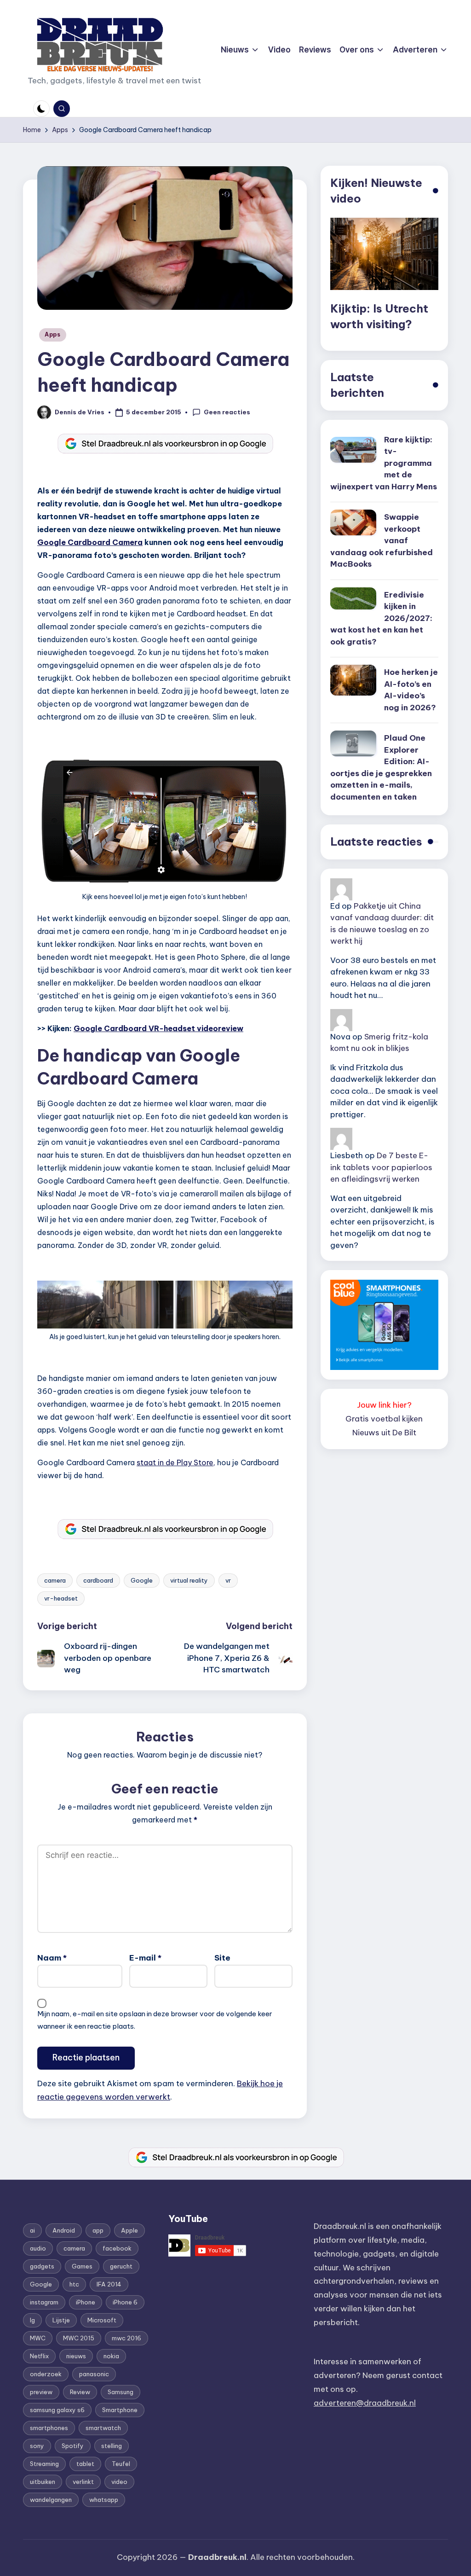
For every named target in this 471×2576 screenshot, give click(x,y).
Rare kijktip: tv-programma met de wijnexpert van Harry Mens (384, 463)
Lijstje (61, 2320)
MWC (38, 2338)
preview (41, 2392)
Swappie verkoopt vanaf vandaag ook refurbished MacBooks (382, 540)
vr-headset (61, 1598)
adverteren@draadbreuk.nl (365, 2403)
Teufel (121, 2464)
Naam (52, 1958)
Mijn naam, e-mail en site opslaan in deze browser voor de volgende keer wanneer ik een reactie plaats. (155, 2020)
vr (228, 1580)
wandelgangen (51, 2500)
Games (82, 2266)
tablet (85, 2464)
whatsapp (104, 2500)
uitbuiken (43, 2482)
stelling (112, 2446)
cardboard (98, 1580)
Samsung (121, 2392)
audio (38, 2248)
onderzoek (46, 2374)
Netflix (39, 2356)
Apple (129, 2230)
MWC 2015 (79, 2338)
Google (142, 1580)
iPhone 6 (125, 2302)
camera (55, 1580)
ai (32, 2230)
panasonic (94, 2374)
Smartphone (120, 2410)
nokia (111, 2356)
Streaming (44, 2464)
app (98, 2230)
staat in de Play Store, (176, 1462)
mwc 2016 (126, 2338)
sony (37, 2446)
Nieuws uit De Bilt (384, 1433)
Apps (53, 334)
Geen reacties (227, 412)
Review (80, 2392)
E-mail (145, 1958)
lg (32, 2320)
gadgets (42, 2266)
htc (74, 2284)
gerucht (121, 2266)
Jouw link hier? (384, 1405)
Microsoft (102, 2320)
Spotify (73, 2446)
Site (222, 1958)
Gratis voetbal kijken (384, 1419)
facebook (117, 2248)
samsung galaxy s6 (57, 2410)
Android (64, 2230)
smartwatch (103, 2428)
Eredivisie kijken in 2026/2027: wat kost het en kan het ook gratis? (381, 618)
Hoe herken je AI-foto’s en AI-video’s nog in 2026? (411, 690)
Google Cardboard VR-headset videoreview (158, 1028)
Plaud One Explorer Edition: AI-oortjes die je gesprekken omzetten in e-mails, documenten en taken (381, 767)
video (119, 2482)
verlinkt (83, 2482)
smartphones (49, 2428)
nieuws (76, 2356)
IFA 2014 (109, 2284)
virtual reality (189, 1580)
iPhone (86, 2302)
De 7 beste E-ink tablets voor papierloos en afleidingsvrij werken (381, 1167)
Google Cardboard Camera (90, 542)
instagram (44, 2302)
